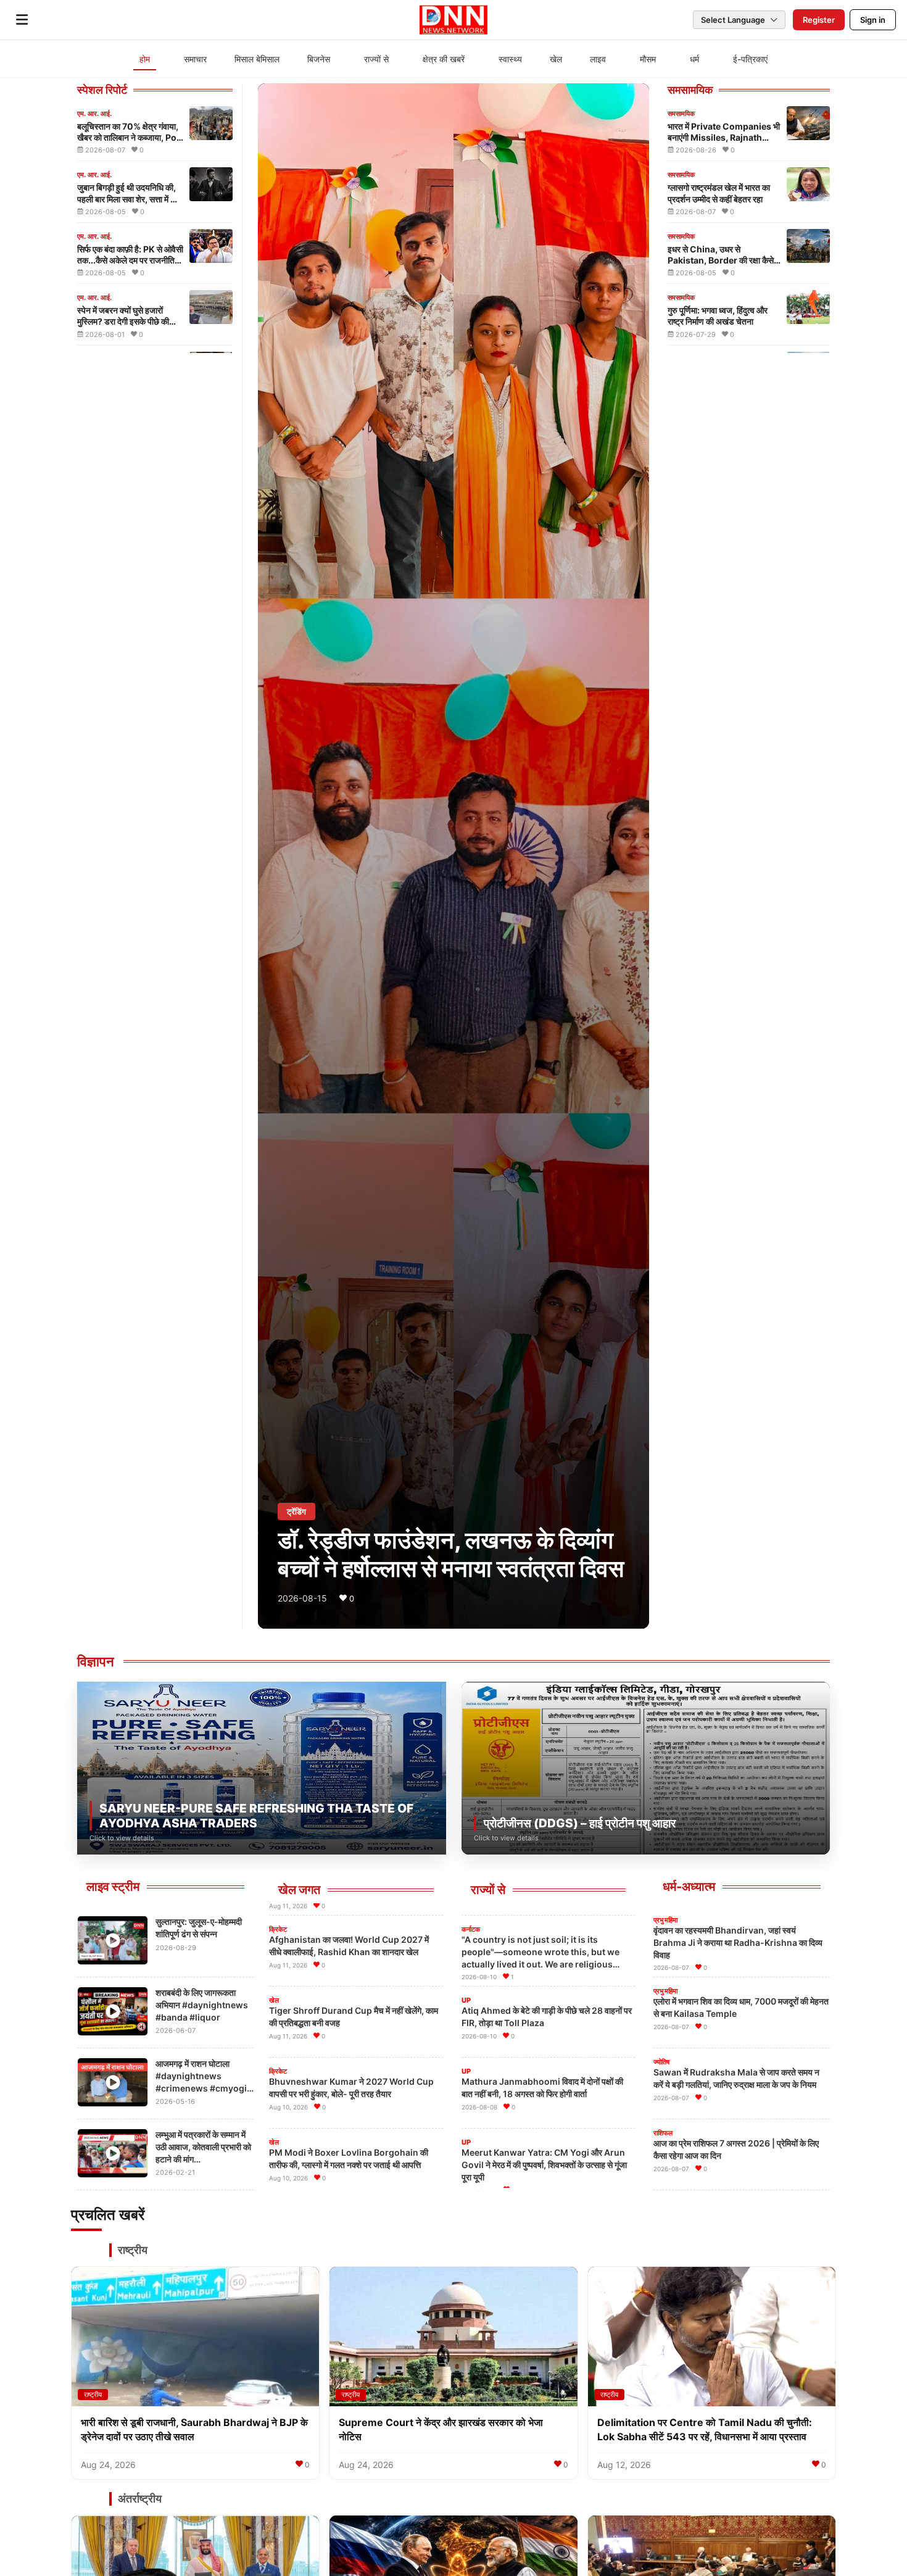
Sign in (873, 20)
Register (819, 20)
